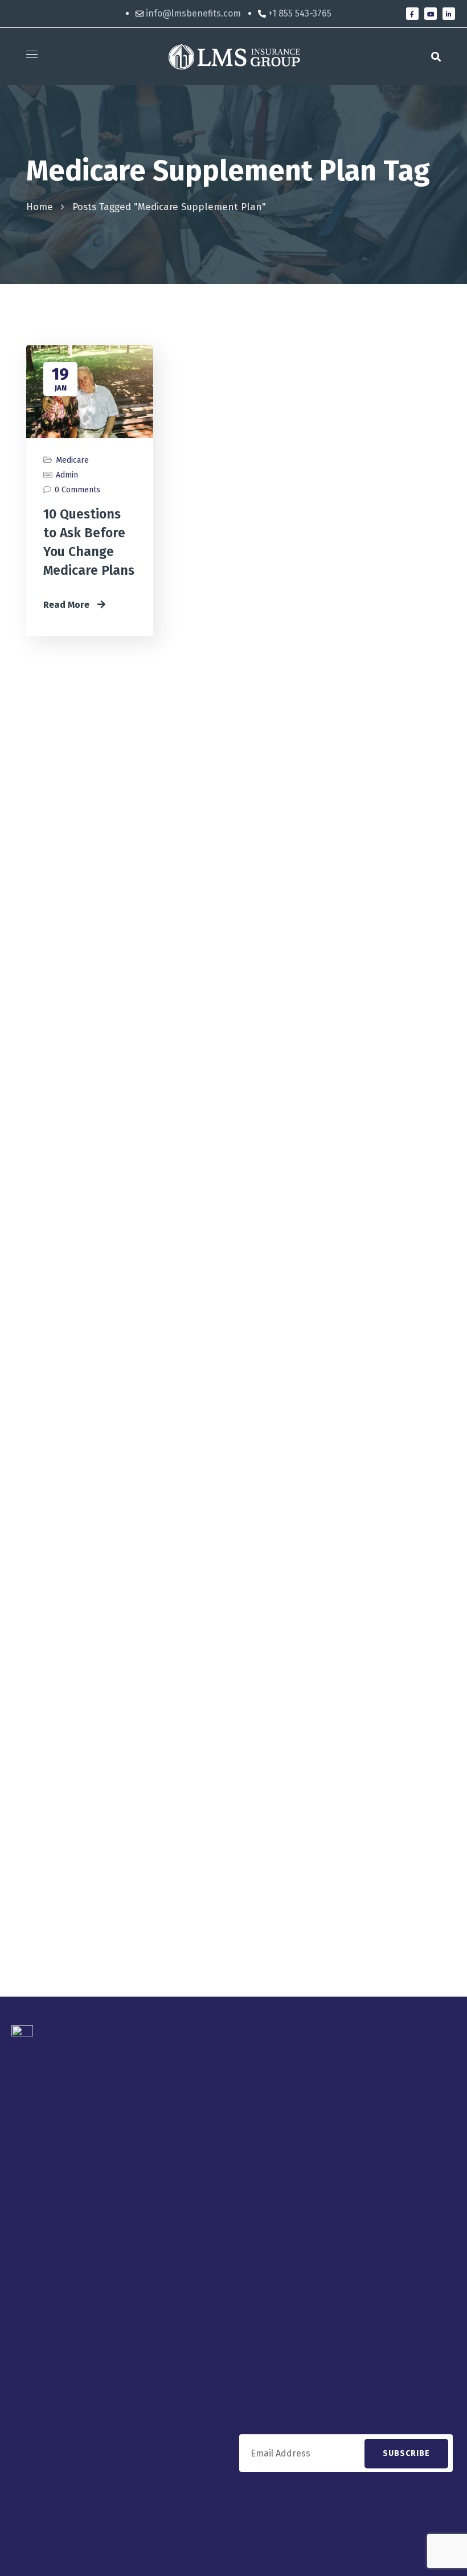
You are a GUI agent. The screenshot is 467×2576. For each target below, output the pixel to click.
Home (40, 207)
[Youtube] (431, 14)
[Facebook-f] (412, 14)
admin (67, 475)
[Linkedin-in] (449, 14)
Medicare (72, 460)
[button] (436, 56)
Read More (67, 605)
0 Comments (77, 490)
